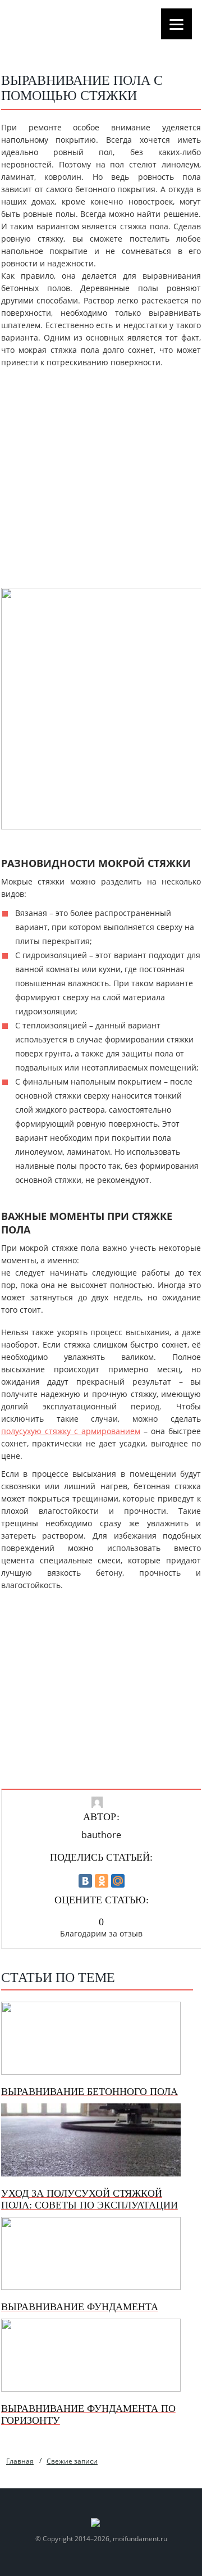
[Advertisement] (101, 481)
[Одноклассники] (102, 1881)
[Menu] (176, 24)
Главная (20, 2461)
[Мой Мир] (118, 1881)
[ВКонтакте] (85, 1881)
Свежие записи (72, 2461)
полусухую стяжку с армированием (71, 1431)
